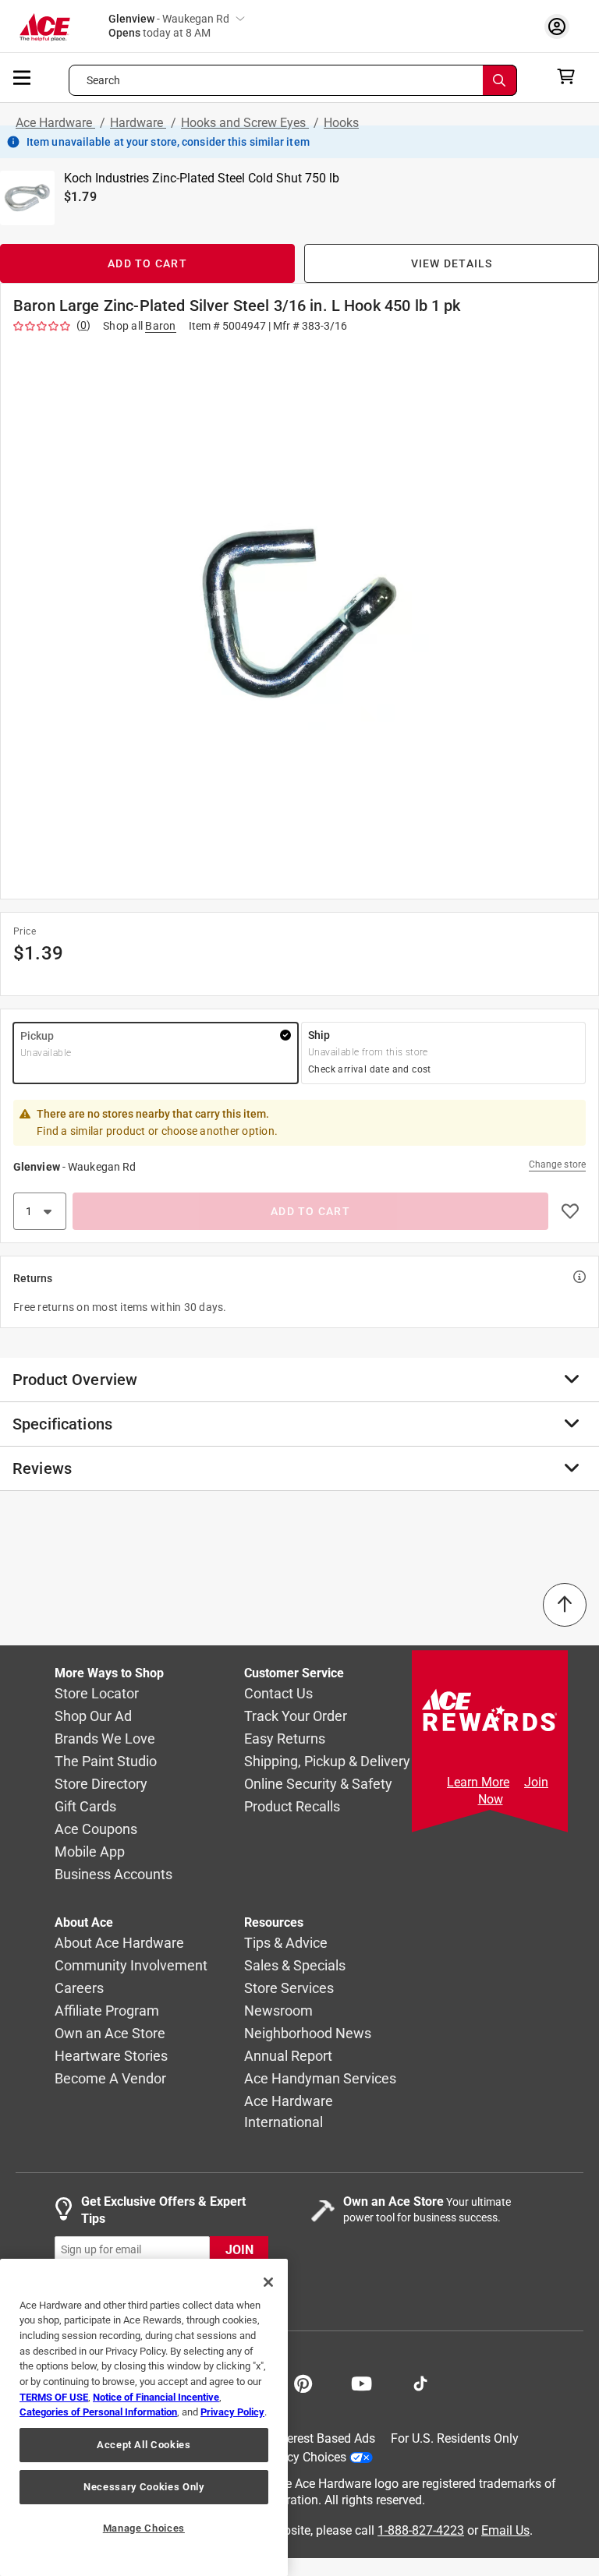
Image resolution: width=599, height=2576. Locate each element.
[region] (144, 2417)
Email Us (505, 2530)
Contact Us (278, 1694)
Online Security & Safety (318, 1784)
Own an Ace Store (110, 2034)
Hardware (138, 123)
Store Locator (97, 1694)
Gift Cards (85, 1807)
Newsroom (278, 2011)
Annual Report (288, 2057)
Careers (79, 1989)
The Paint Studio (106, 1762)
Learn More (478, 1782)
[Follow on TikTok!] (420, 2382)
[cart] (571, 76)
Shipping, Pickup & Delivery (327, 1762)
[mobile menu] (23, 76)
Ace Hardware (55, 123)
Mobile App (90, 1852)
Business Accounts (113, 1875)
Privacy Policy (232, 2412)
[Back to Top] (565, 1605)
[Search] (500, 80)
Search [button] (104, 80)
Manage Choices (144, 2528)
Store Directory (101, 1784)
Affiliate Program (107, 2011)
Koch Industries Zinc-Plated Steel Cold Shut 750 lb (202, 178)
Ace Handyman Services (320, 2079)
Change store (557, 1164)
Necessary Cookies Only (144, 2487)
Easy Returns (285, 1739)
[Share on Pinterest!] (303, 2382)
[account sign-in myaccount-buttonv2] (561, 26)
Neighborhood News (308, 2034)
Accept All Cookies (144, 2445)
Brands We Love (105, 1739)
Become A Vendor (110, 2079)
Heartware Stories (111, 2057)
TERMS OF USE (54, 2397)
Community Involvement (131, 1966)
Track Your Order (296, 1717)
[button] (299, 613)
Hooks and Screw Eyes (245, 123)
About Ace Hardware (119, 1943)
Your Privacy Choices (289, 2457)
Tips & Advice (286, 1943)
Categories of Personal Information (98, 2412)
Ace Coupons (96, 1830)
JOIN (239, 2250)
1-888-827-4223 (421, 2530)
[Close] (268, 2282)
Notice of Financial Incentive (156, 2397)
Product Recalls (292, 1807)
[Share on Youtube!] (362, 2382)
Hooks (341, 123)
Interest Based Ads (324, 2438)
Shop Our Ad (93, 1717)
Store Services (289, 1989)
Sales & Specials (295, 1966)
